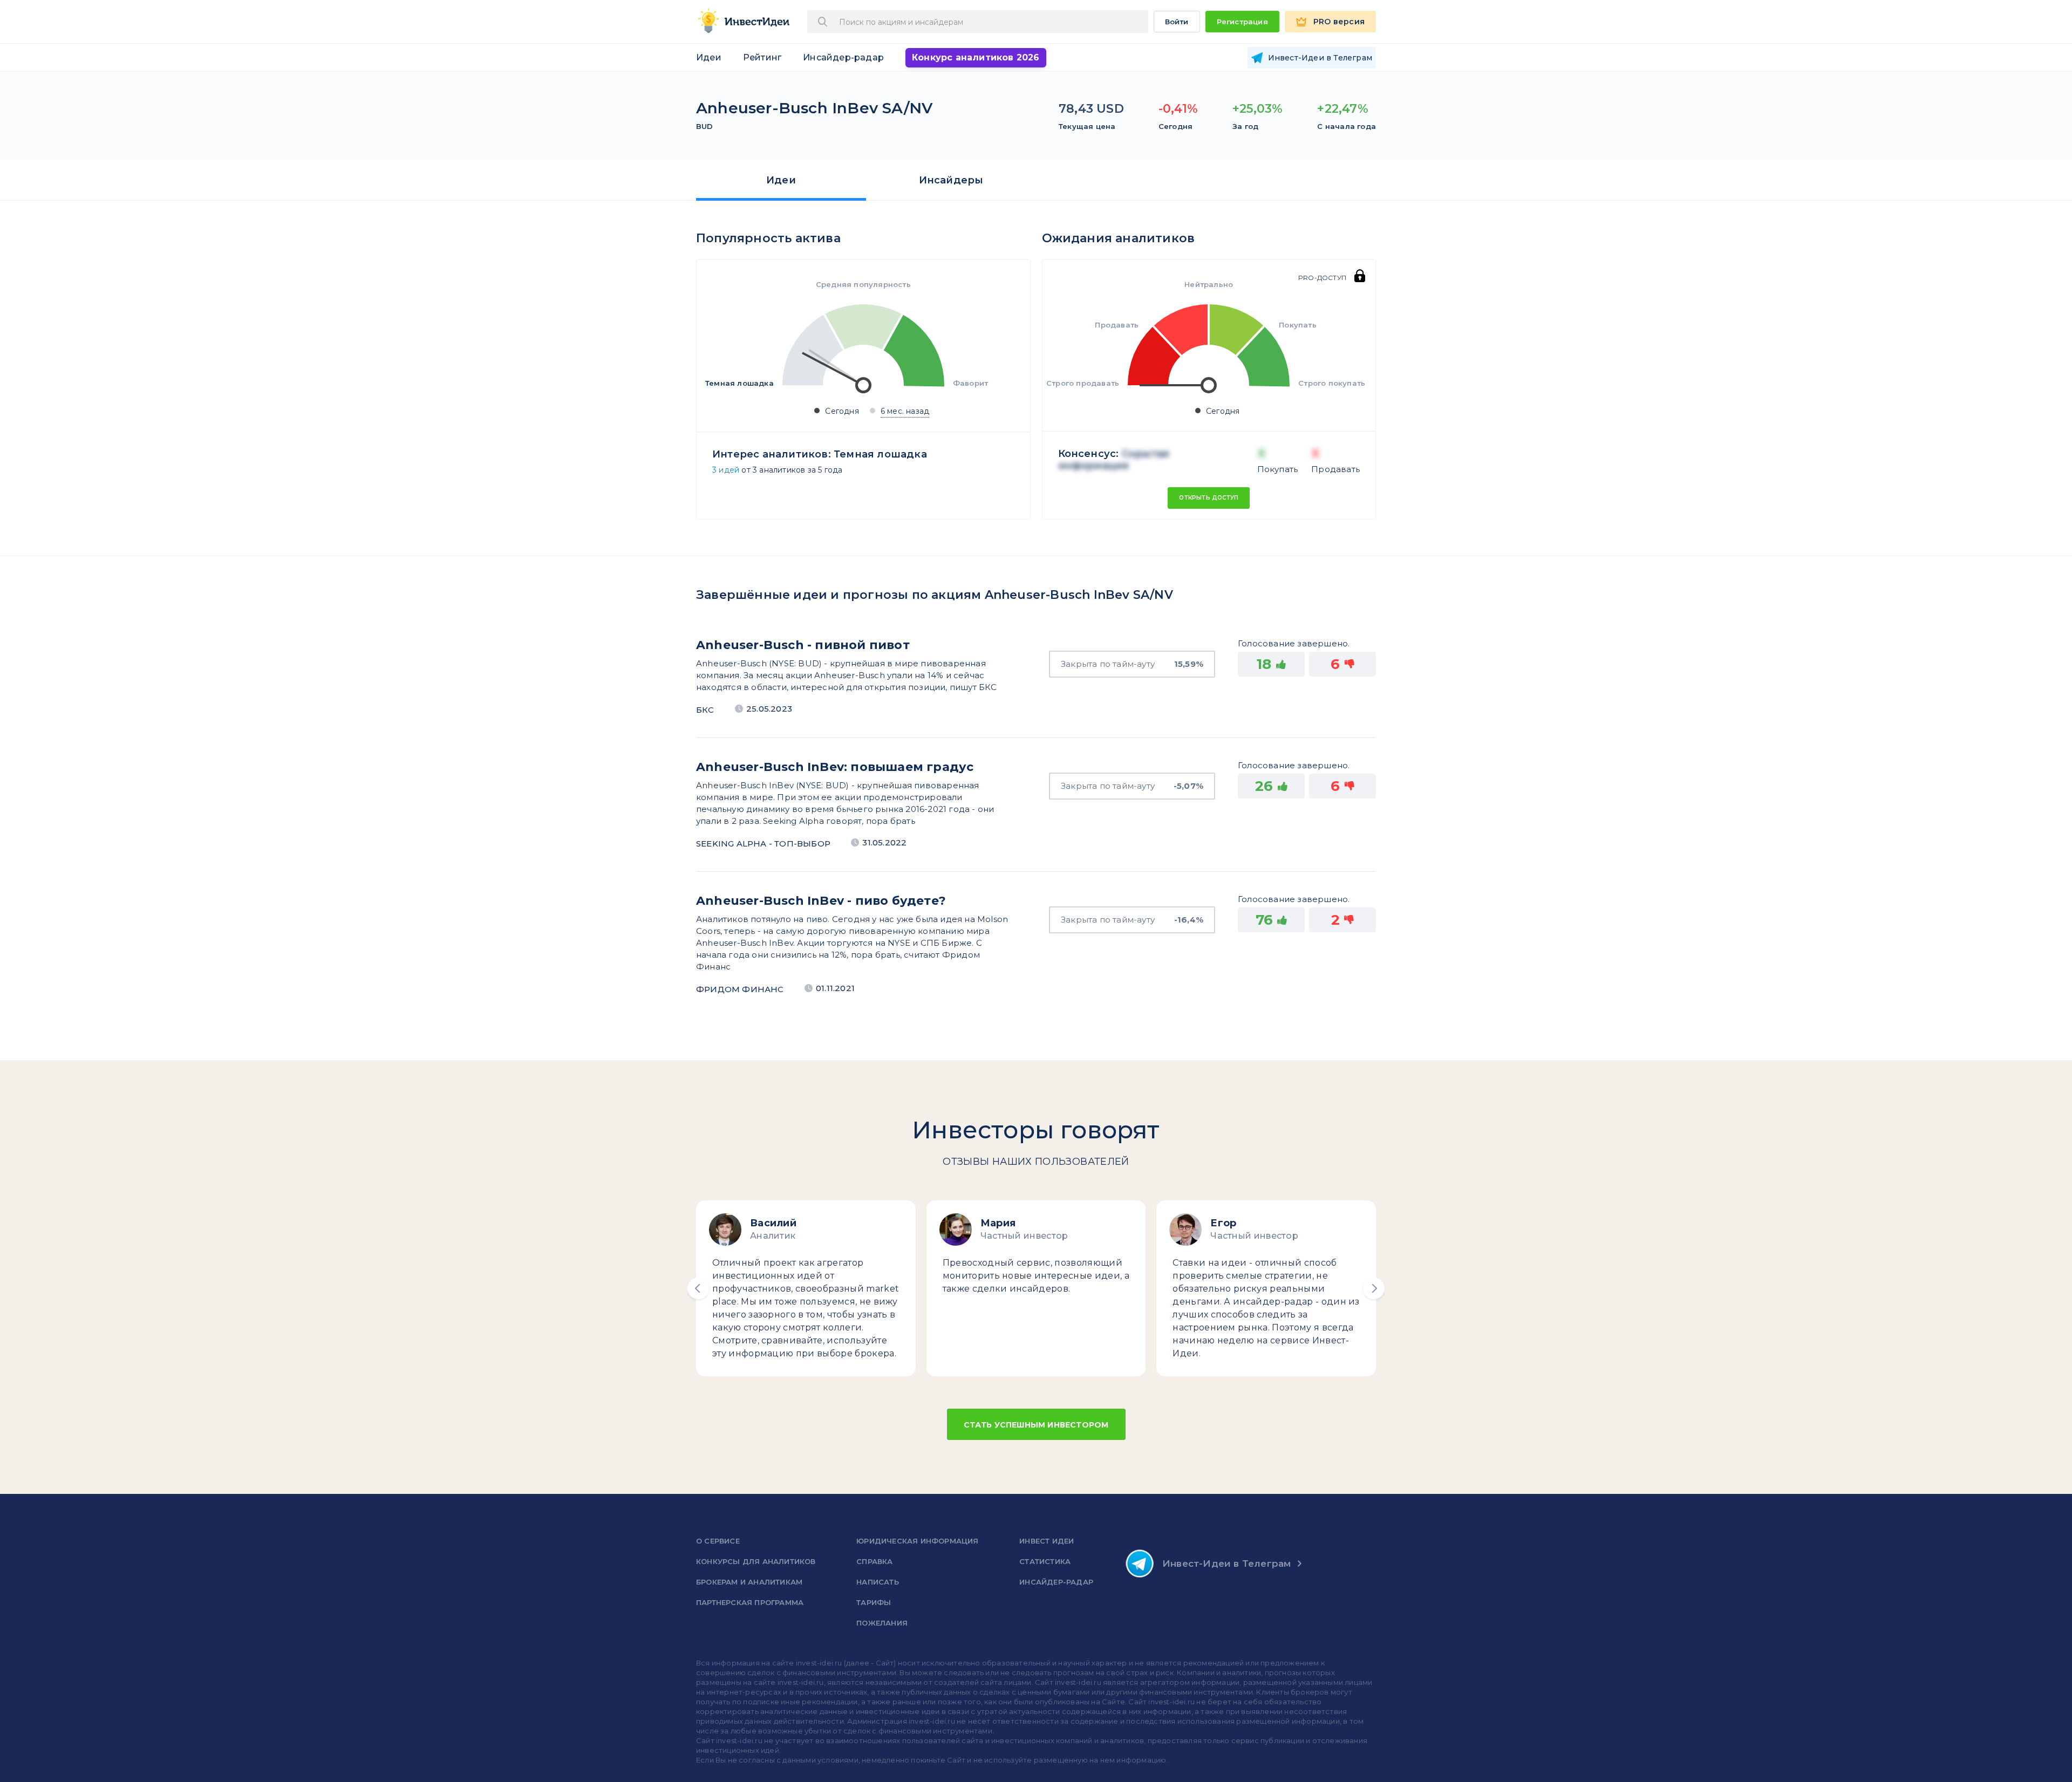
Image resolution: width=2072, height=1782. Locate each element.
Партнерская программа (750, 1602)
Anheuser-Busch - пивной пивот (803, 645)
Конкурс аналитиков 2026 (976, 57)
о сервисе (718, 1541)
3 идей (726, 470)
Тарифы (874, 1602)
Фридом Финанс (740, 989)
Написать (878, 1582)
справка (874, 1561)
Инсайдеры (951, 180)
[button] (698, 1288)
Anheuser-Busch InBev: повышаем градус (835, 767)
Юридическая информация (917, 1541)
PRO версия (1339, 22)
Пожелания (882, 1623)
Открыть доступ (1209, 498)
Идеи (709, 57)
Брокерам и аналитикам (749, 1582)
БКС (705, 710)
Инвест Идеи (1047, 1541)
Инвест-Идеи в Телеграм (1226, 1563)
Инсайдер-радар (843, 57)
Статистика (1045, 1561)
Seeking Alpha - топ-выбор (763, 844)
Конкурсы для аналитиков (756, 1561)
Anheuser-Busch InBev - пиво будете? (821, 901)
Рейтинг (762, 57)
